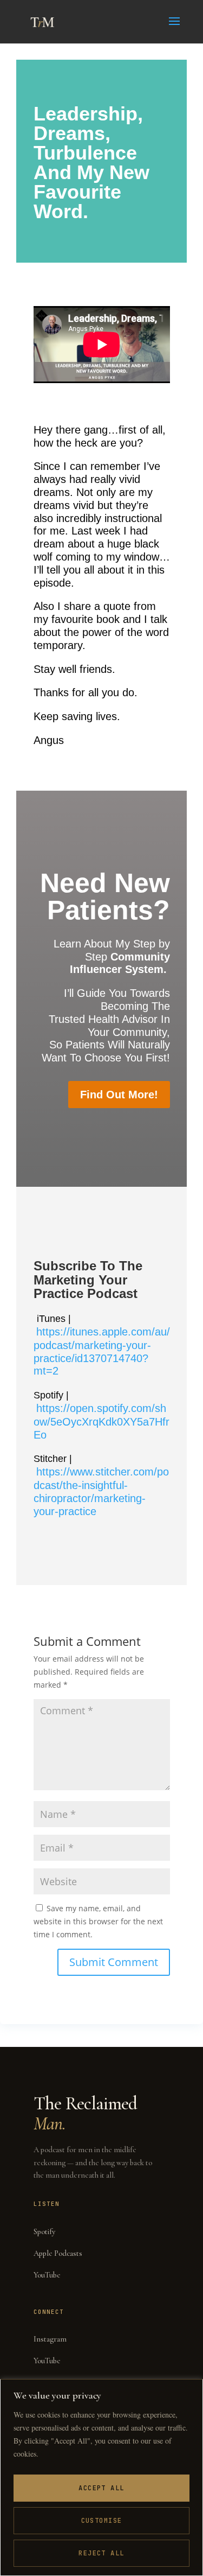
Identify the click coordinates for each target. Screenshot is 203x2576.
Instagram (50, 2339)
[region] (101, 2478)
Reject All (101, 2553)
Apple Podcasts (58, 2253)
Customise (102, 2521)
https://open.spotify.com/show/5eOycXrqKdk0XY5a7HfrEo (101, 1421)
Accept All (101, 2488)
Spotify (44, 2232)
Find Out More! (119, 1095)
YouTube (47, 2275)
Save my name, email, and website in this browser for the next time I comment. (98, 1921)
